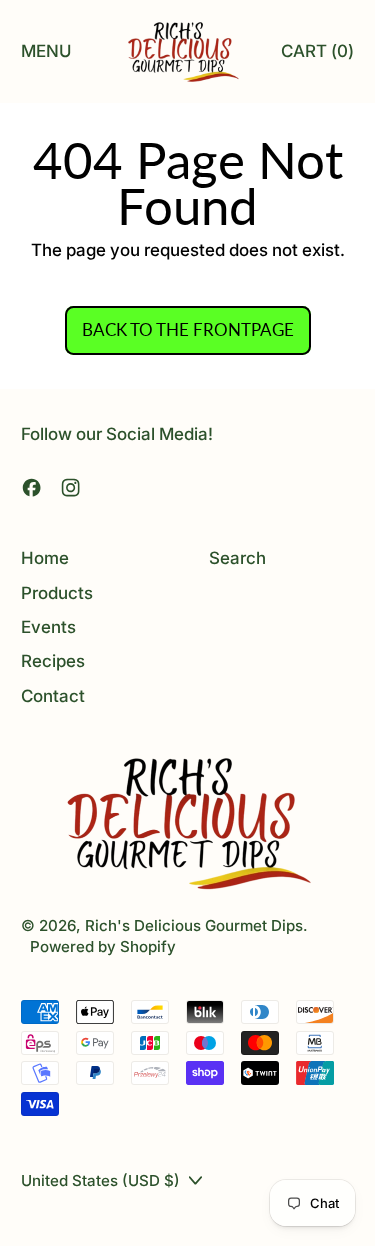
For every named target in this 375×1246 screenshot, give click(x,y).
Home (45, 558)
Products (57, 593)
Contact (53, 696)
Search (237, 558)
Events (48, 627)
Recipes (53, 661)
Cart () (317, 56)
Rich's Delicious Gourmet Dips (194, 925)
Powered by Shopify (103, 946)
